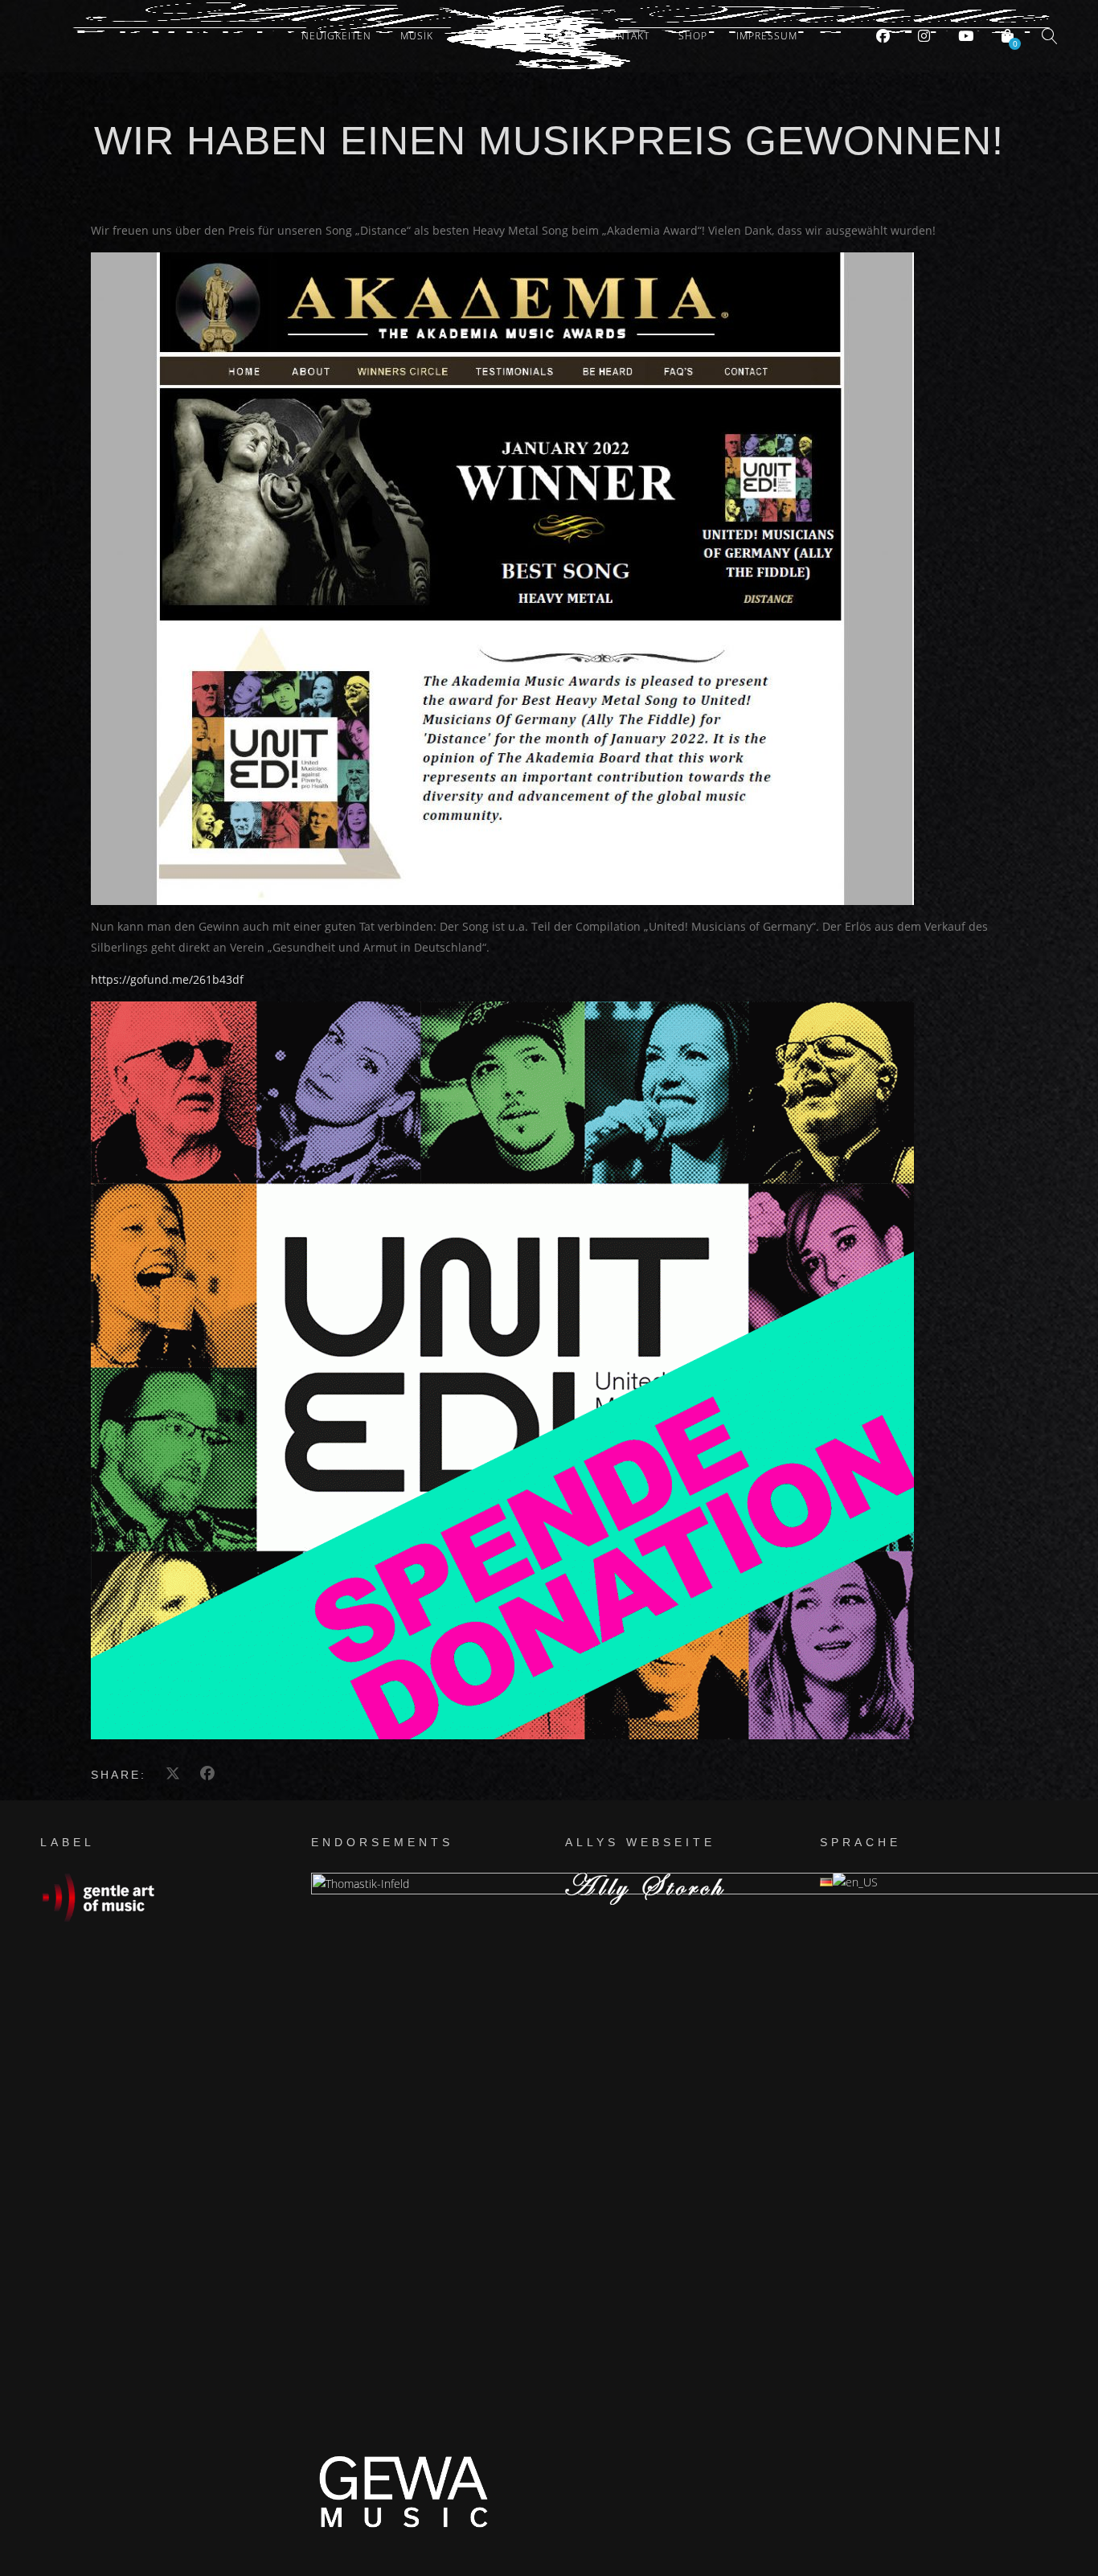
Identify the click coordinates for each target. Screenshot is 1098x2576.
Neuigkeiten (336, 36)
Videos (555, 36)
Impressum (767, 36)
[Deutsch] (826, 1882)
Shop (693, 36)
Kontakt (626, 36)
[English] (855, 1882)
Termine (485, 36)
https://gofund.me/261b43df (167, 979)
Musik (417, 36)
